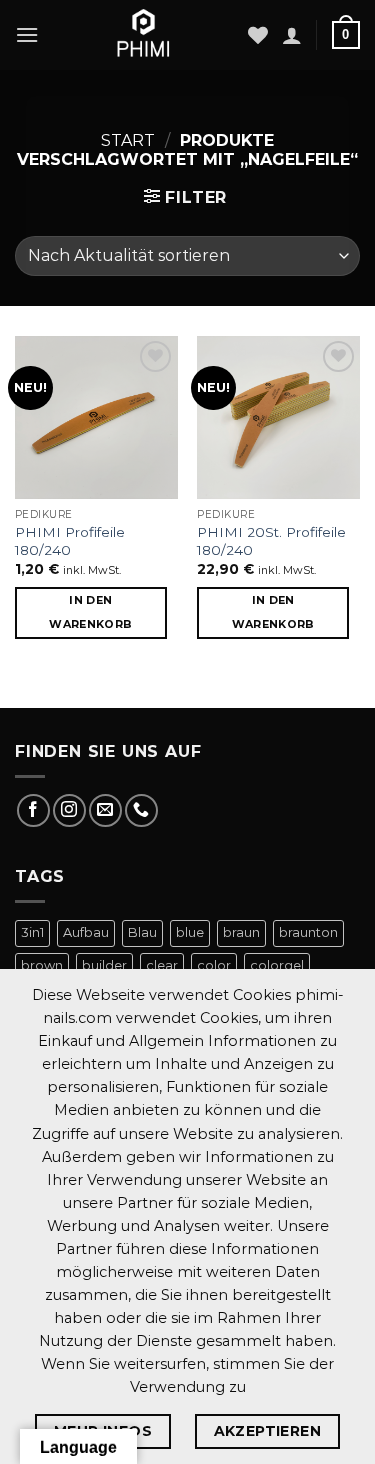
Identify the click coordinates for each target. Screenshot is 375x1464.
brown (42, 965)
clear (162, 965)
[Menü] (27, 34)
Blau (142, 932)
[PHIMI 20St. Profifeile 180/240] (278, 417)
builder (104, 965)
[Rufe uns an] (141, 810)
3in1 (32, 932)
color (214, 965)
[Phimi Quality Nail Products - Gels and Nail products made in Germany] (143, 35)
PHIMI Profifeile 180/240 (70, 541)
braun (241, 932)
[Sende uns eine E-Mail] (105, 810)
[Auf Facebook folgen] (33, 810)
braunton (308, 932)
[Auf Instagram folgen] (69, 810)
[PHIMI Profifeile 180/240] (96, 417)
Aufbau (86, 932)
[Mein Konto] (292, 35)
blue (190, 932)
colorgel (277, 965)
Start (128, 140)
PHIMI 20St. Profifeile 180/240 (271, 541)
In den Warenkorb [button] (90, 612)
